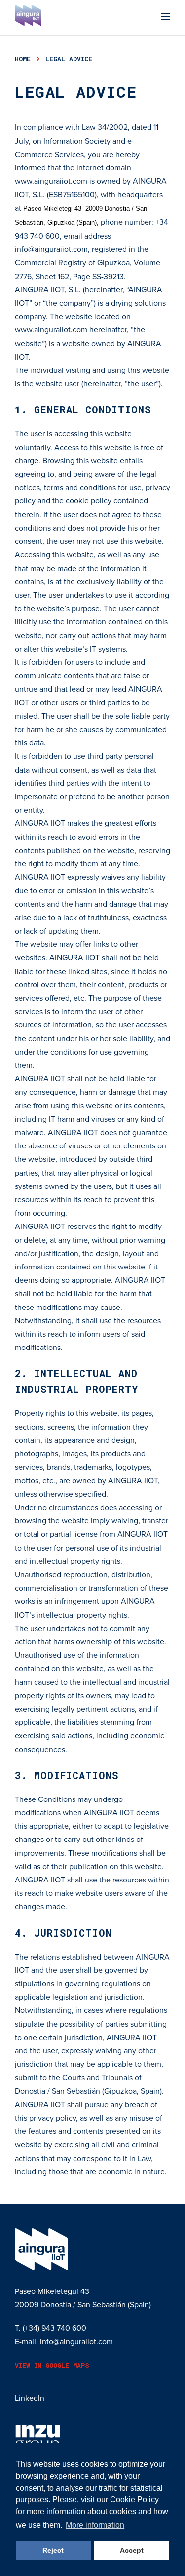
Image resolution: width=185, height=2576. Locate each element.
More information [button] (95, 2525)
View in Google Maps (52, 2365)
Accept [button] (132, 2550)
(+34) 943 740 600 (55, 2328)
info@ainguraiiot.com (51, 249)
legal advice (69, 59)
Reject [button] (53, 2550)
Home (23, 59)
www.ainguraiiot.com (51, 181)
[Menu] (166, 18)
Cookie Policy (134, 2500)
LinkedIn (30, 2398)
